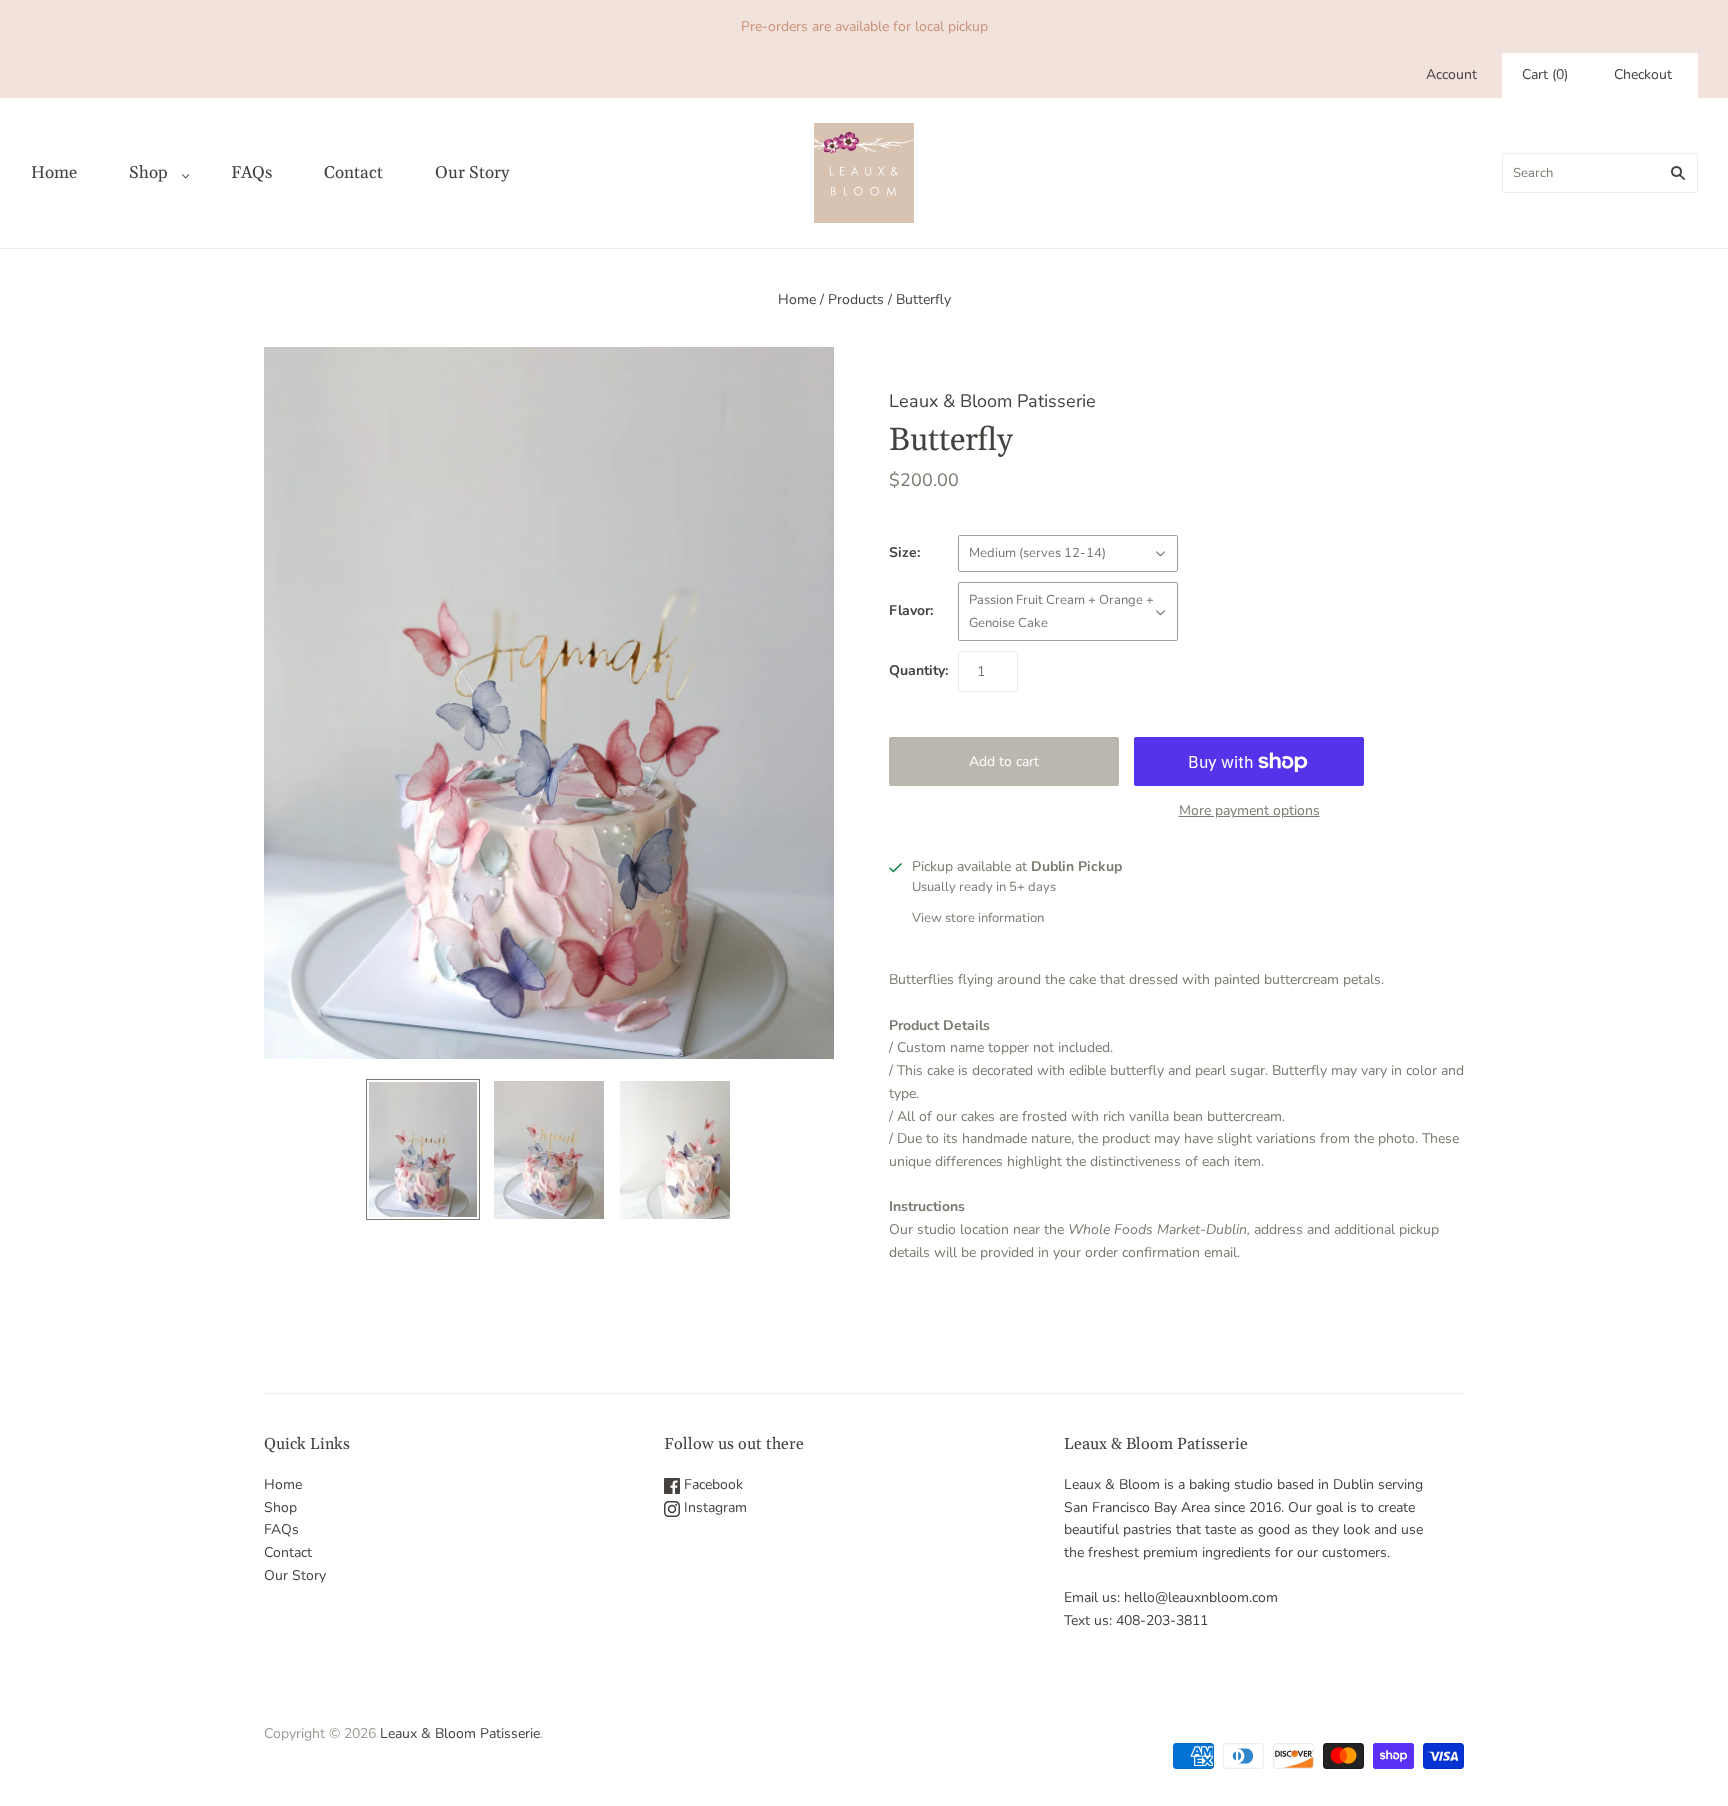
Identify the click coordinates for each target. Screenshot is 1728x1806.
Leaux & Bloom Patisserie (992, 401)
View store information (978, 918)
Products (856, 299)
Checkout (1643, 74)
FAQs (251, 173)
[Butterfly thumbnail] (423, 1149)
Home (54, 173)
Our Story (472, 173)
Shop (148, 173)
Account (1451, 74)
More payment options (1249, 810)
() (1545, 74)
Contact (353, 173)
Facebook (711, 1484)
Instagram (713, 1507)
